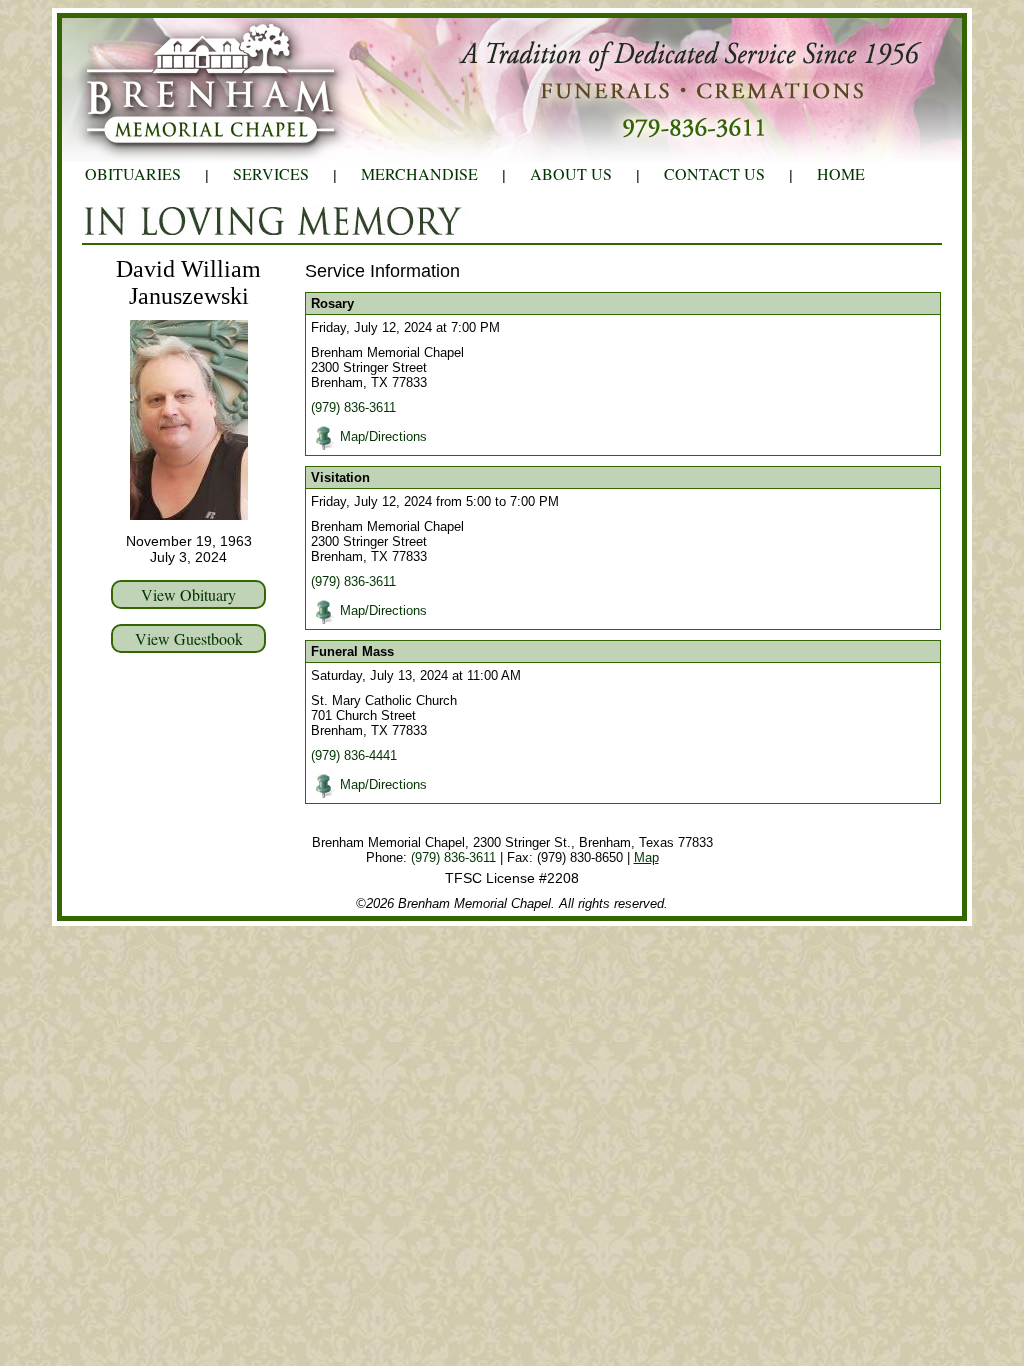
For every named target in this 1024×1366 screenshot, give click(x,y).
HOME (841, 173)
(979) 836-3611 (353, 407)
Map (646, 857)
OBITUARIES (133, 173)
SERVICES (271, 173)
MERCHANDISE (419, 173)
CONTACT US (714, 173)
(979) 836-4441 (354, 755)
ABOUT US (571, 173)
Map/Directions (383, 436)
